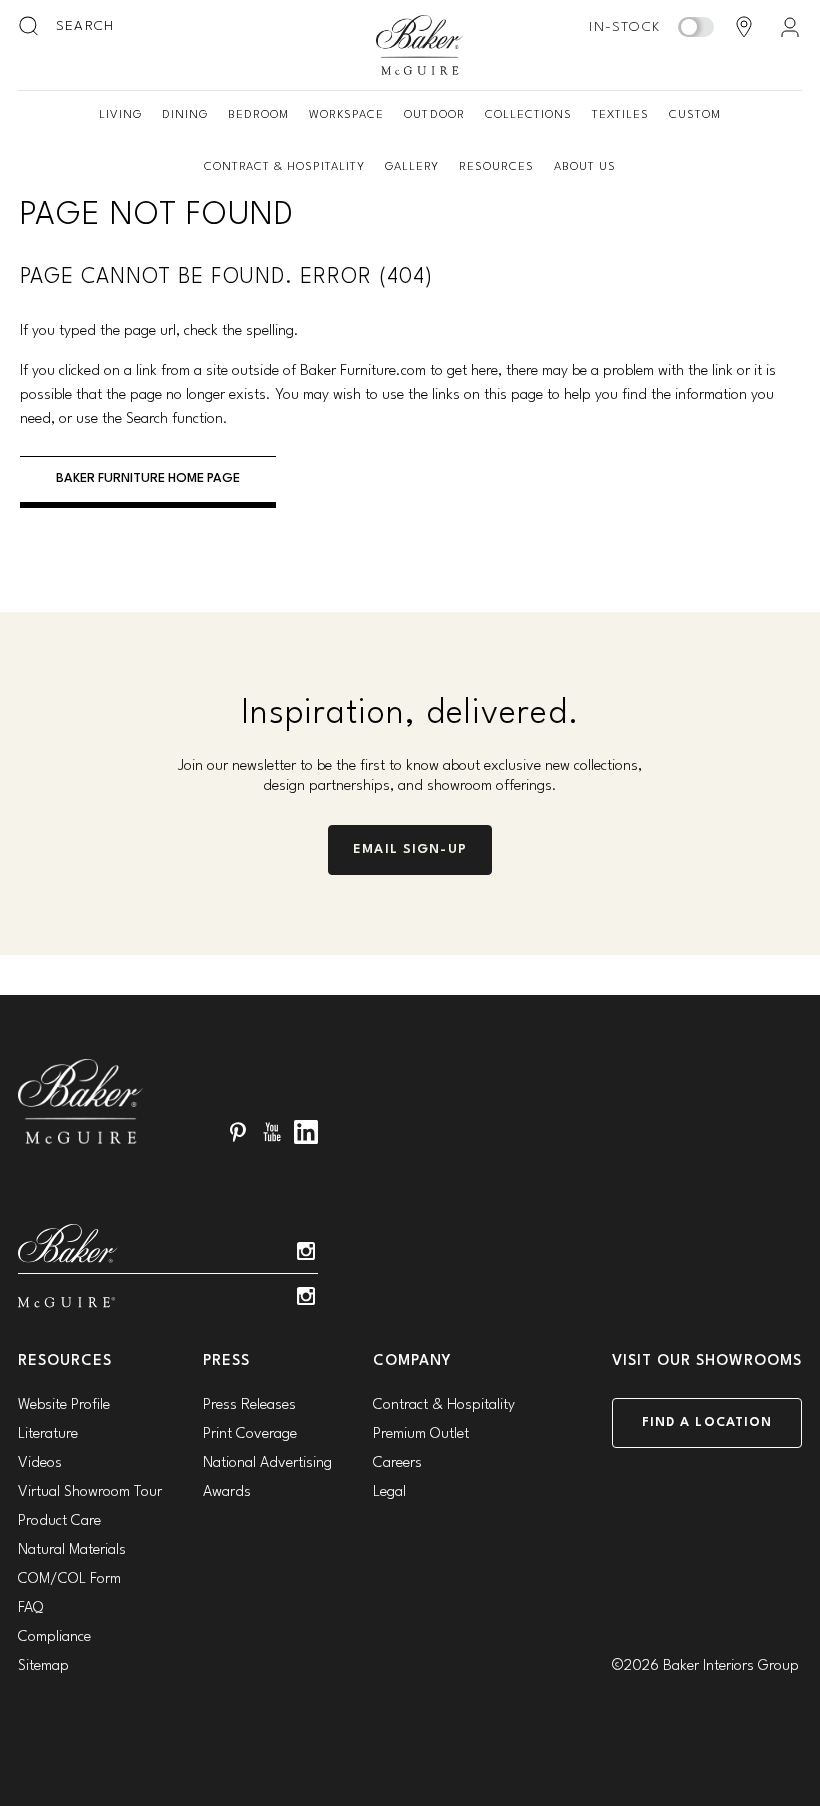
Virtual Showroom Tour (90, 1492)
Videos (40, 1463)
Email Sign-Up (410, 849)
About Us (585, 167)
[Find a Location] (744, 27)
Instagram (306, 1251)
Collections (528, 115)
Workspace (346, 115)
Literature (48, 1434)
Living (120, 115)
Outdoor (434, 115)
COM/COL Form (69, 1579)
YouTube (272, 1132)
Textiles (620, 115)
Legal (389, 1492)
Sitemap (43, 1666)
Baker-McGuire (420, 45)
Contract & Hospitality (284, 167)
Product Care (59, 1521)
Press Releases (249, 1405)
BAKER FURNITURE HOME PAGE (148, 478)
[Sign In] (790, 27)
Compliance (54, 1637)
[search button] (30, 27)
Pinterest (238, 1132)
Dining (185, 115)
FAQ (30, 1608)
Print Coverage (250, 1434)
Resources (496, 167)
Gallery (412, 167)
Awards (227, 1492)
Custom (695, 115)
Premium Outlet (421, 1434)
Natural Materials (72, 1550)
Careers (397, 1463)
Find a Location (707, 1422)
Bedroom (258, 115)
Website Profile (64, 1405)
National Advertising (267, 1463)
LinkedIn (306, 1132)
